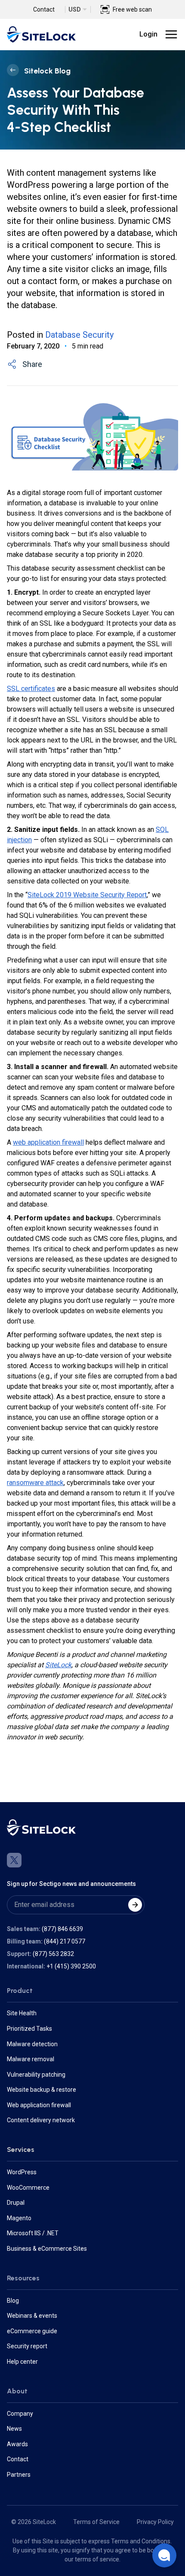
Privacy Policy (155, 2522)
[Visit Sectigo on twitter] (14, 1860)
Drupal (16, 2203)
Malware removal (31, 2059)
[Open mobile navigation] (171, 34)
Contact (44, 9)
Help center (22, 2362)
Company (20, 2414)
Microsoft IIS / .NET (33, 2233)
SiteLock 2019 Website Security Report (87, 895)
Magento (19, 2218)
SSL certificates (31, 689)
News (14, 2429)
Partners (19, 2475)
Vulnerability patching (36, 2075)
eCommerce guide (32, 2331)
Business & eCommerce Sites (47, 2249)
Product (20, 1991)
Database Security (79, 335)
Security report (27, 2346)
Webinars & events (32, 2316)
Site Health (22, 2013)
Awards (17, 2444)
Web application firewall (39, 2105)
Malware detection (32, 2044)
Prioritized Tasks (29, 2029)
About (17, 2391)
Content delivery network (41, 2120)
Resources (23, 2278)
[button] (164, 2555)
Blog (13, 2301)
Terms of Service (96, 2522)
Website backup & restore (42, 2090)
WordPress (22, 2172)
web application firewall (48, 1142)
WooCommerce (28, 2188)
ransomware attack (35, 1483)
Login (148, 34)
